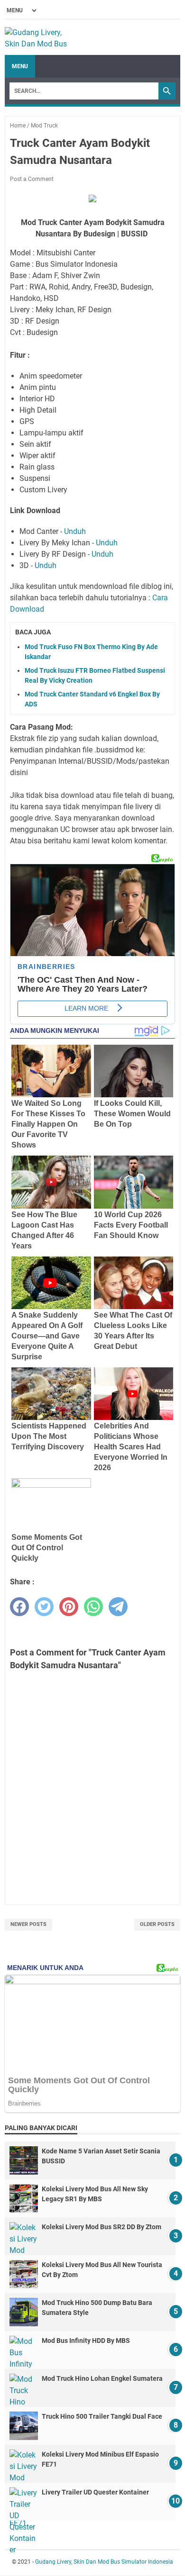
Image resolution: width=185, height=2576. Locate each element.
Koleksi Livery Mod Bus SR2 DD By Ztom (102, 2227)
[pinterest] (69, 1607)
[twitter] (44, 1607)
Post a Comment (32, 179)
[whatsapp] (93, 1607)
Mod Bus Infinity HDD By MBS (86, 2341)
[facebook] (19, 1607)
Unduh (75, 531)
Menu (20, 66)
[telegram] (118, 1607)
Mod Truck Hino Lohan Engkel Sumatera (102, 2378)
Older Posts (157, 1924)
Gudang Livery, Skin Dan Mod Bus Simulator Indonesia (104, 2562)
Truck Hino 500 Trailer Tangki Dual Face (102, 2416)
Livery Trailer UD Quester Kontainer (95, 2492)
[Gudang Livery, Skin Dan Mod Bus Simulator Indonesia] (40, 37)
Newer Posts (28, 1924)
